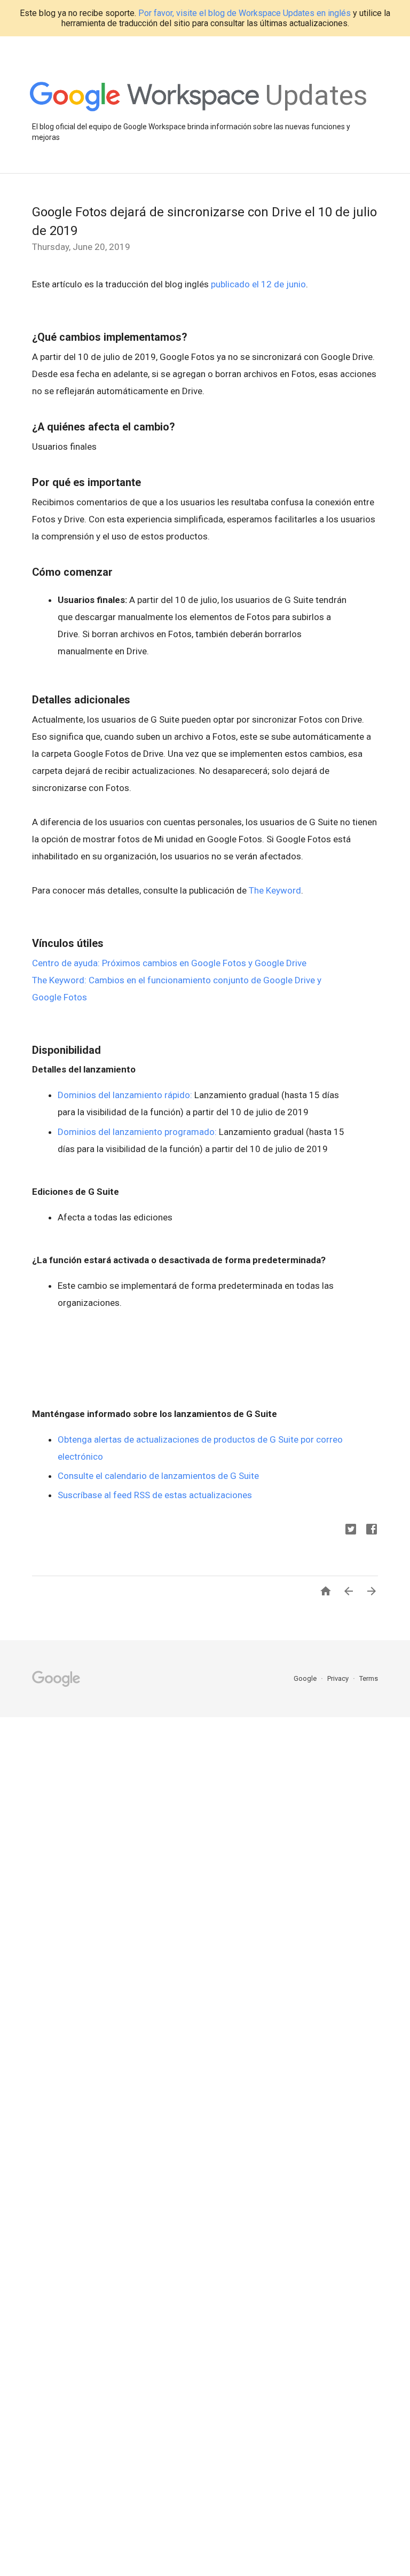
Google (306, 1678)
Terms (369, 1678)
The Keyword (275, 890)
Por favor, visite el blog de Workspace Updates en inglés (245, 13)
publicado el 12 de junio (258, 284)
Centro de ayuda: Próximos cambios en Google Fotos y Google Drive (169, 963)
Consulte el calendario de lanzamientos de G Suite (158, 1476)
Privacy (339, 1678)
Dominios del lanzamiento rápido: (125, 1095)
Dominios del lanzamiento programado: (137, 1132)
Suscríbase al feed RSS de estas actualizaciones (155, 1495)
